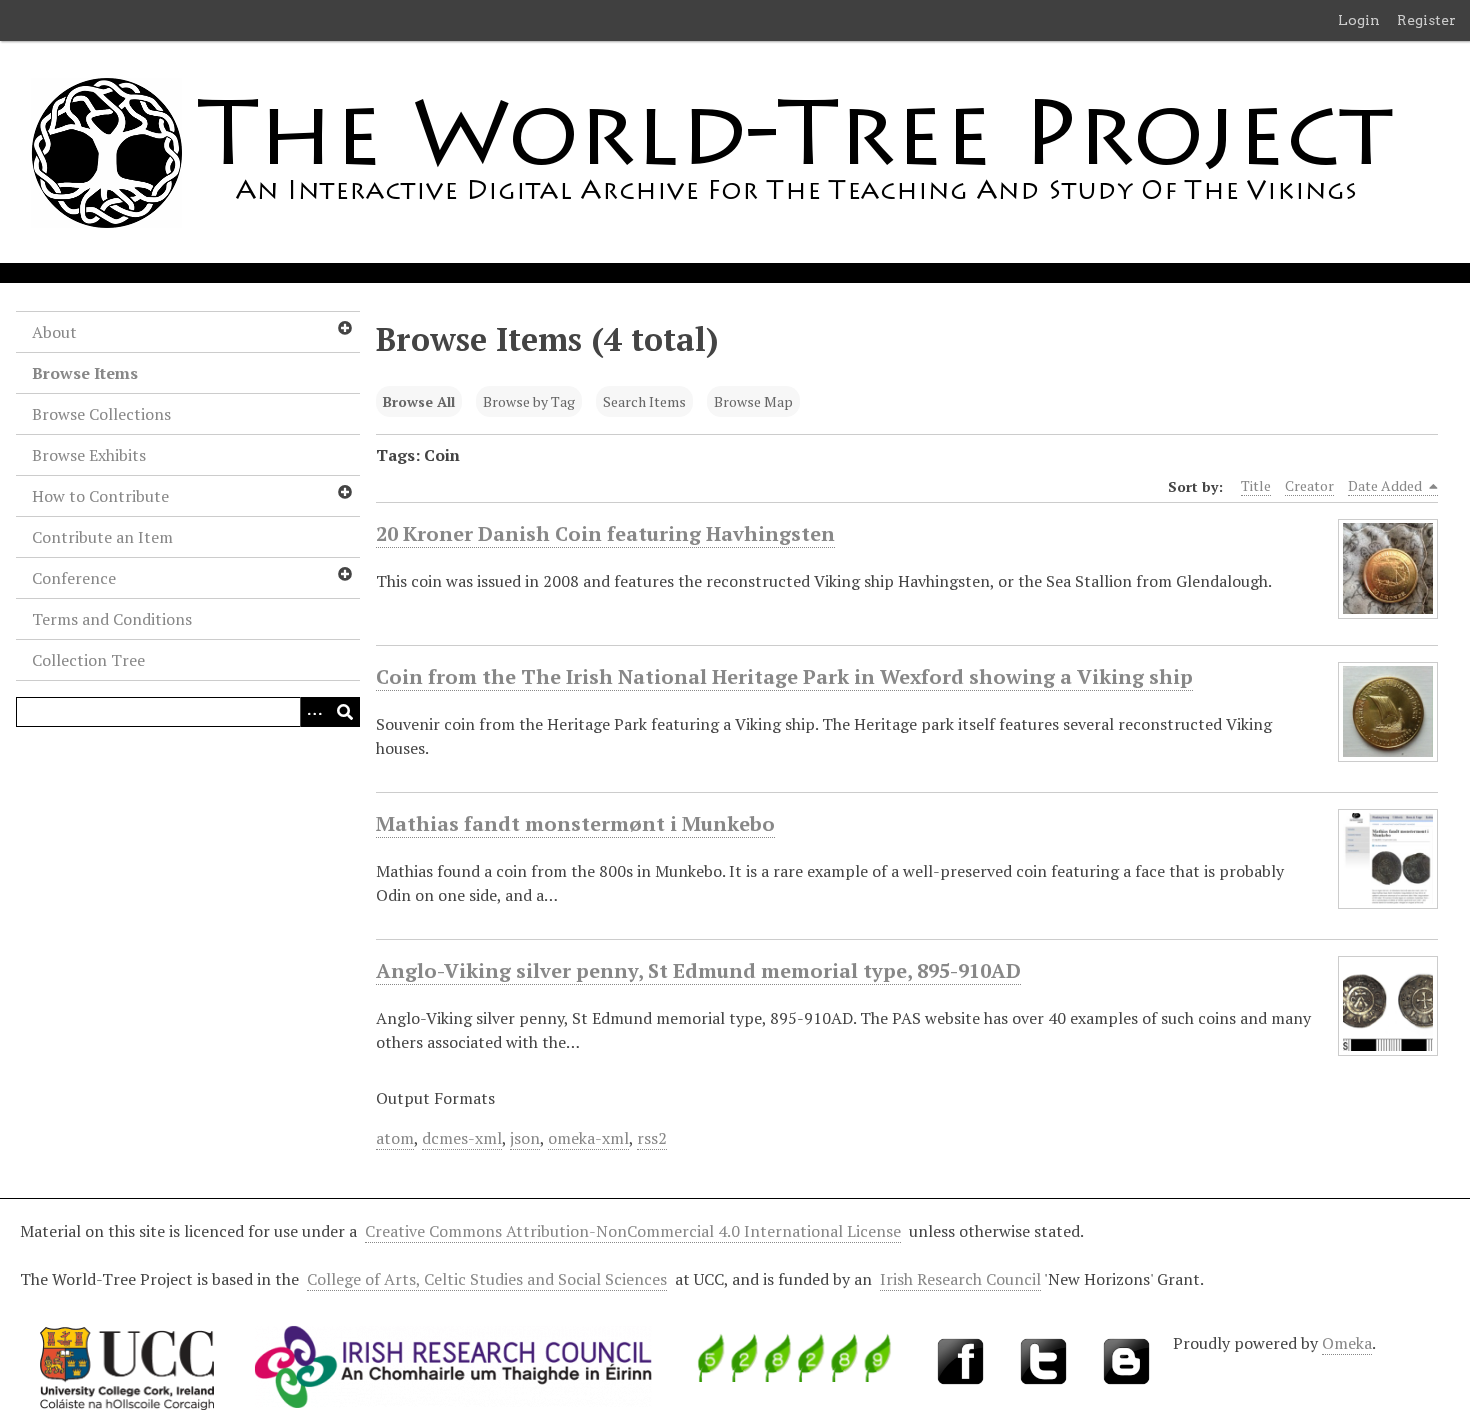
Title (1256, 485)
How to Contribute (100, 496)
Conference (74, 578)
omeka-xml (588, 1138)
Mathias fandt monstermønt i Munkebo (575, 823)
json (525, 1138)
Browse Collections (101, 414)
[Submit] (345, 712)
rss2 (652, 1138)
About (54, 332)
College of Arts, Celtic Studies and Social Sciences (487, 1279)
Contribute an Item (102, 537)
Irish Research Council (960, 1279)
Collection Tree (88, 660)
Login (1359, 20)
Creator (1309, 485)
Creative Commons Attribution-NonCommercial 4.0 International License (633, 1231)
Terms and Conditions (112, 619)
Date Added (1386, 485)
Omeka (1347, 1343)
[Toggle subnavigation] (344, 328)
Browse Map (753, 401)
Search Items (644, 401)
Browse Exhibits (89, 455)
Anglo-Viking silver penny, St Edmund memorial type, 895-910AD (698, 970)
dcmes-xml (462, 1138)
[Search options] (315, 712)
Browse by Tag (529, 401)
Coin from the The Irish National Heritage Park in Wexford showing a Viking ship (784, 676)
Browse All (419, 401)
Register (1426, 20)
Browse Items (85, 373)
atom (395, 1138)
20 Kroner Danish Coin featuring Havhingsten (605, 533)
